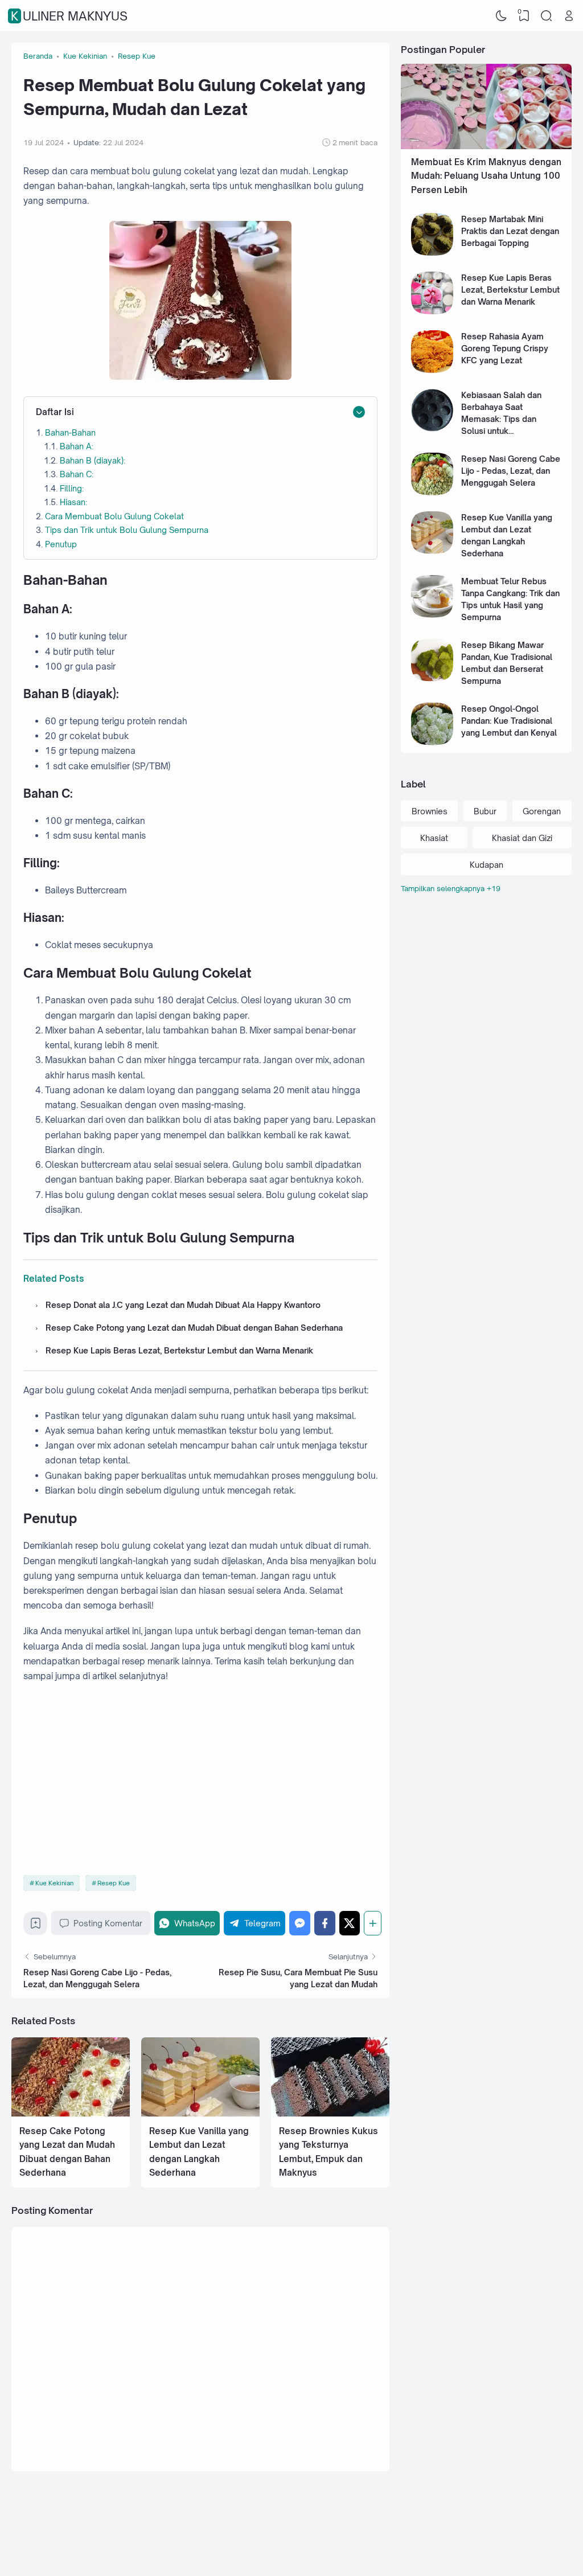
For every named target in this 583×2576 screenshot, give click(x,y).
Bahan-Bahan (70, 432)
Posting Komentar (108, 1923)
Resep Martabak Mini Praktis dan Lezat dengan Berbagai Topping (510, 231)
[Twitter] (350, 1923)
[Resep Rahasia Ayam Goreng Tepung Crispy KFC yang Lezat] (432, 370)
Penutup (61, 544)
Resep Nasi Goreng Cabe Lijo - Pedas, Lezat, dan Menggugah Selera (511, 471)
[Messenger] (300, 1923)
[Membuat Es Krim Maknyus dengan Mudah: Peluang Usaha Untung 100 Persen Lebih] (486, 146)
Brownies (430, 811)
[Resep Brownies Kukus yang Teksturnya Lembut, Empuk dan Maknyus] (330, 2113)
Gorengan (542, 811)
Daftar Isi (55, 412)
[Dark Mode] (502, 16)
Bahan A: (77, 446)
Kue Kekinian (54, 1883)
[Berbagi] (373, 1923)
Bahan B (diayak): (93, 460)
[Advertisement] (200, 1779)
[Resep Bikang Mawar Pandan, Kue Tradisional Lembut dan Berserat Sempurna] (432, 678)
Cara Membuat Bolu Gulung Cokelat (114, 516)
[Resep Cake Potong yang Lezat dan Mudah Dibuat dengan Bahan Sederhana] (71, 2113)
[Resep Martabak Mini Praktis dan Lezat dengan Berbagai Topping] (432, 253)
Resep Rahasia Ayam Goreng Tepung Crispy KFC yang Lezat (505, 348)
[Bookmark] (36, 1926)
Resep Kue (114, 1883)
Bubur (485, 811)
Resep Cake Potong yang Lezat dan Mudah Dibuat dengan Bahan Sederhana (194, 1328)
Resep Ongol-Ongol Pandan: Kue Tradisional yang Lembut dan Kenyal (509, 721)
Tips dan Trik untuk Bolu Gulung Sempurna (127, 530)
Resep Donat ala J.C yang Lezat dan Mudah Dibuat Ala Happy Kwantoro (183, 1305)
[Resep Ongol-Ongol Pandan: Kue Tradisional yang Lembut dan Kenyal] (432, 742)
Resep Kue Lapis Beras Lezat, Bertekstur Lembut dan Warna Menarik (179, 1350)
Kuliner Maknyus (69, 16)
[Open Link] (569, 16)
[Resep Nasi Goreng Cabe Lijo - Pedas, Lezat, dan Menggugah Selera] (432, 492)
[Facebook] (325, 1923)
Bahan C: (77, 474)
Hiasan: (73, 502)
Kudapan (486, 865)
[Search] (547, 16)
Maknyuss (503, 2555)
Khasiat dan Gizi (522, 838)
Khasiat (434, 838)
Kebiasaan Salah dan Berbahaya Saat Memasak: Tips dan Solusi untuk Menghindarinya (501, 419)
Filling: (72, 488)
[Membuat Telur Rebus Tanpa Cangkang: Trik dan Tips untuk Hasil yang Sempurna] (432, 615)
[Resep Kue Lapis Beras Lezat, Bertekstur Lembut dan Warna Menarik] (432, 311)
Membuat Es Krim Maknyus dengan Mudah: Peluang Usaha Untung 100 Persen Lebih (486, 176)
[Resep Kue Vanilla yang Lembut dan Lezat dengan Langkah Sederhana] (200, 2113)
